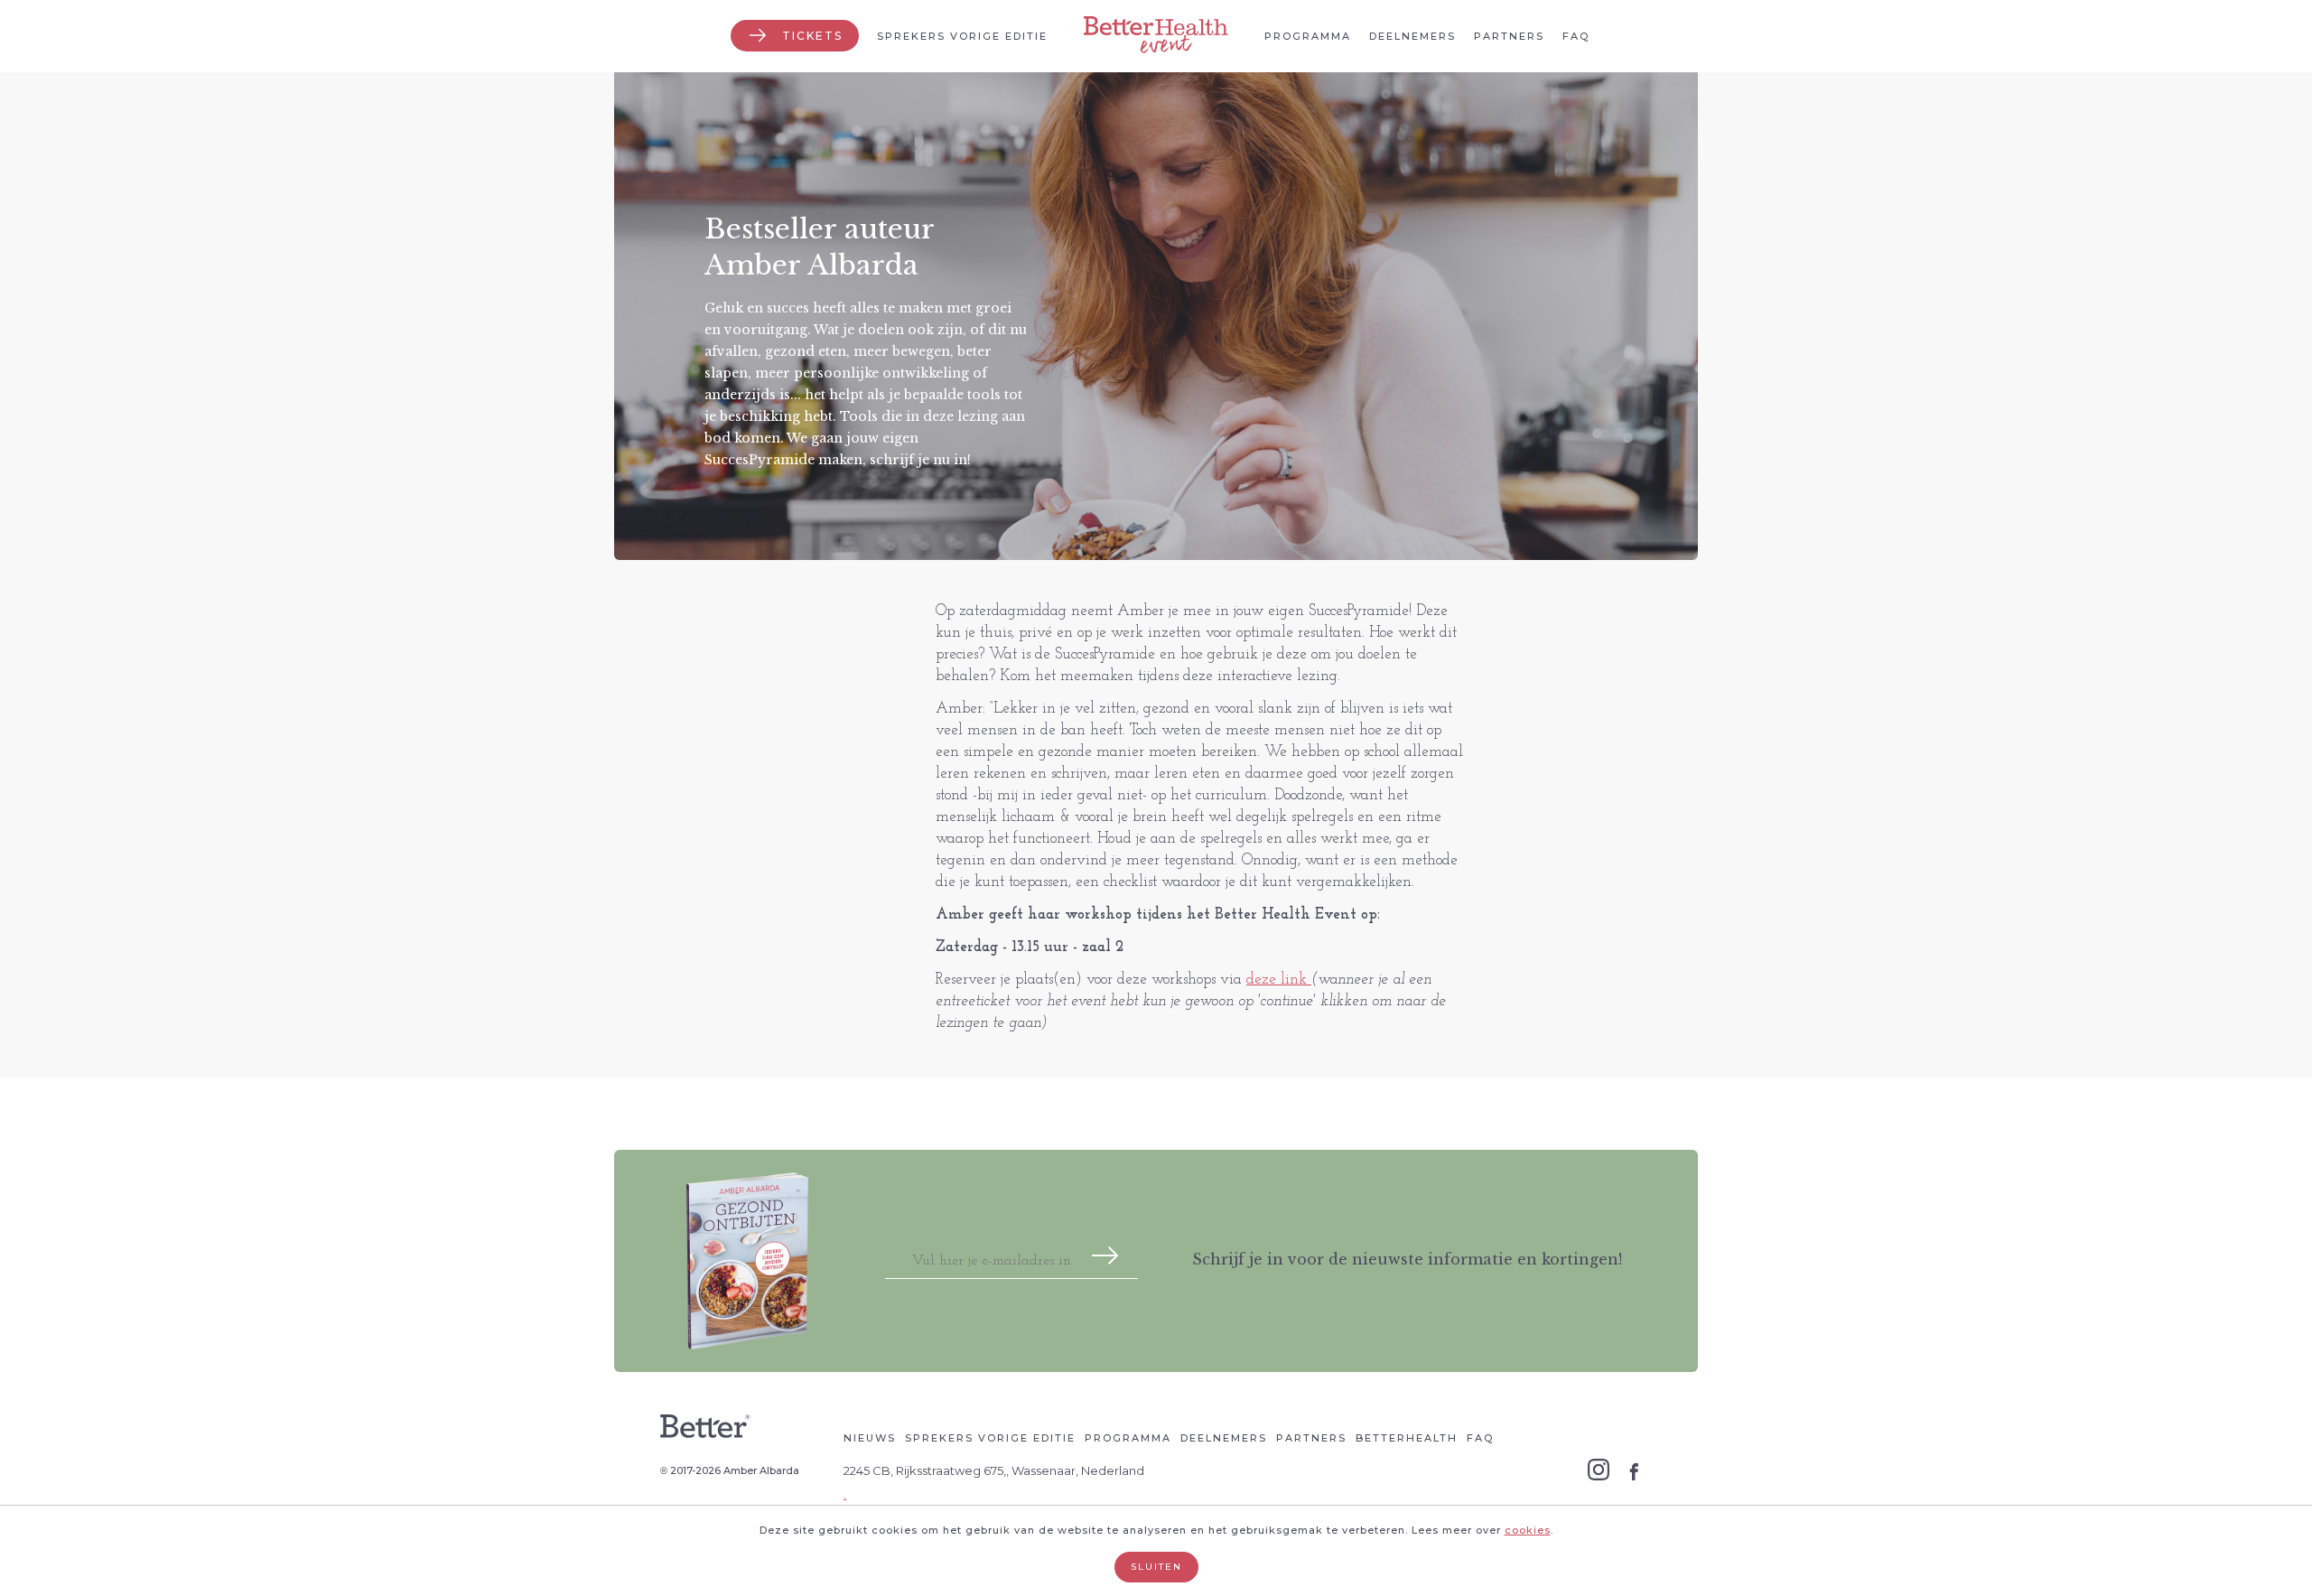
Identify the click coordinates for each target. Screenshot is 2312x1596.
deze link (1279, 980)
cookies (1528, 1530)
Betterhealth (1407, 1438)
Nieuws (870, 1438)
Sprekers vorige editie (962, 36)
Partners (1509, 36)
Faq (1576, 36)
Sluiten (1156, 1567)
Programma (1308, 36)
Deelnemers (1412, 36)
